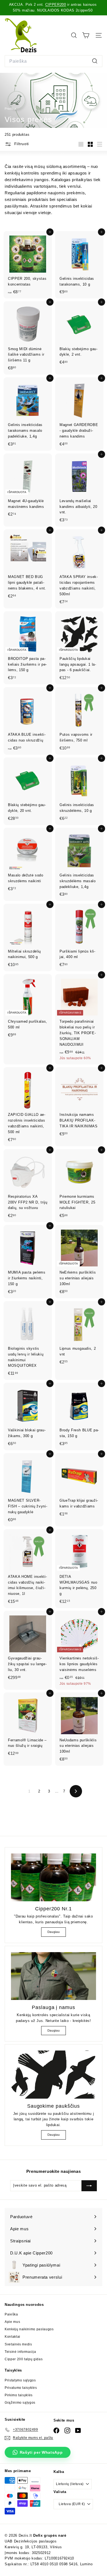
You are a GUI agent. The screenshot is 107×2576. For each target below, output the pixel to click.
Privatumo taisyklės (21, 2388)
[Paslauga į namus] (54, 1976)
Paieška (11, 2314)
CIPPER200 (56, 5)
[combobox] (54, 61)
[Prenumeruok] (89, 2186)
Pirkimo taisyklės (19, 2395)
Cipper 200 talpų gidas (24, 2359)
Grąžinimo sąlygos (20, 2403)
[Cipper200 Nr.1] (54, 1877)
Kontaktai (12, 2337)
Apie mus (12, 2322)
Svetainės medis (18, 2344)
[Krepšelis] (86, 35)
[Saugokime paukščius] (54, 2074)
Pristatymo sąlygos (20, 2380)
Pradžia (11, 109)
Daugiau (54, 1932)
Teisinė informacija (20, 2352)
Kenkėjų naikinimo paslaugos (29, 2329)
